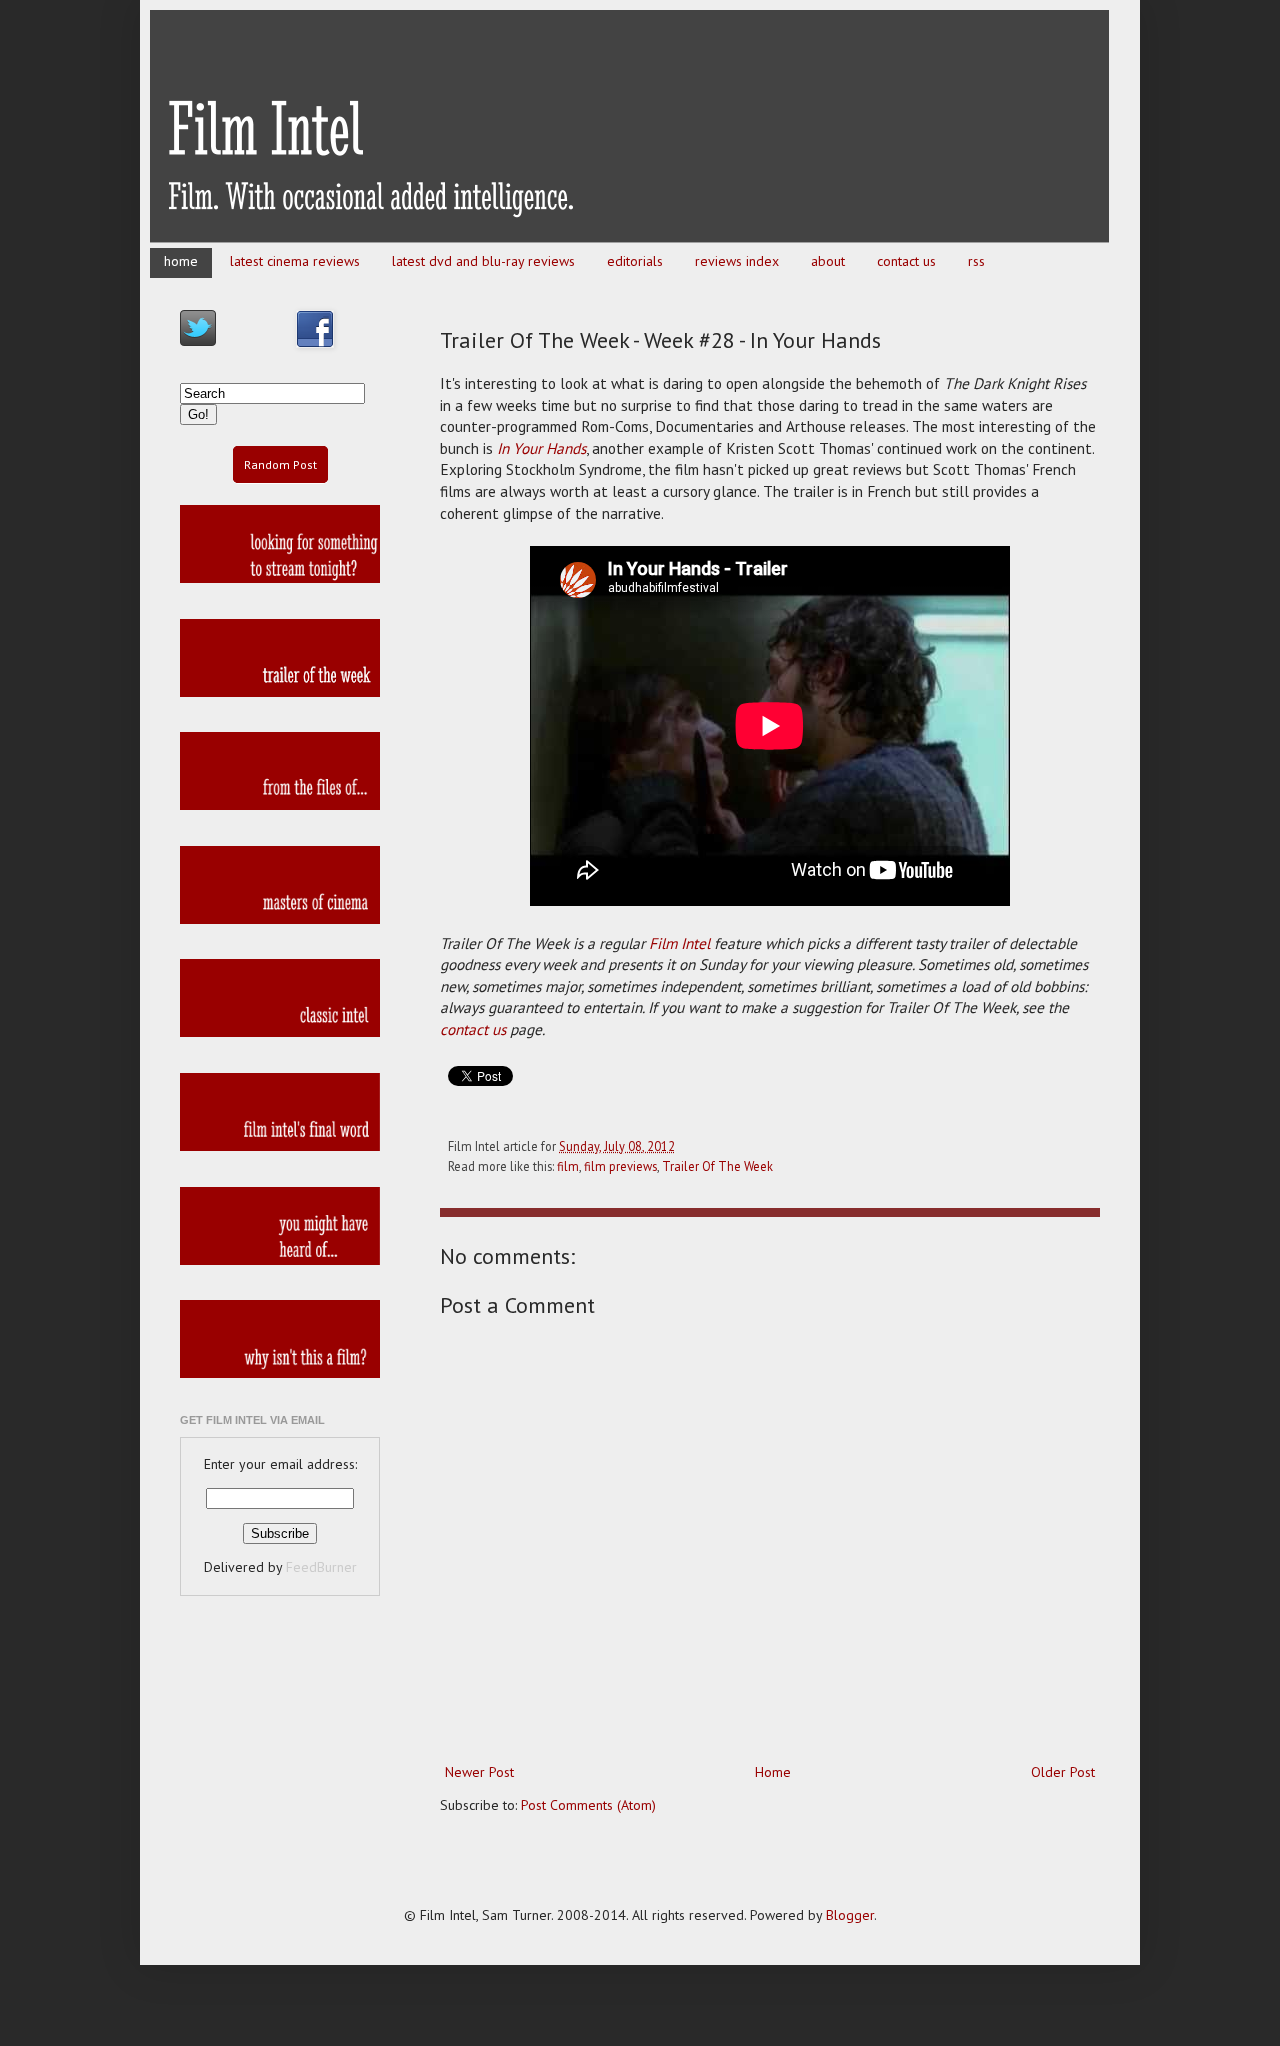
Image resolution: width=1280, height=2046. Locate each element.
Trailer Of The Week (717, 1166)
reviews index (737, 261)
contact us (906, 261)
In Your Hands (541, 448)
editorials (635, 261)
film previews (620, 1166)
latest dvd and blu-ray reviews (483, 261)
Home (773, 1772)
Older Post (1063, 1772)
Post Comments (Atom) (588, 1805)
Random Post (280, 464)
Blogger (850, 1915)
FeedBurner (321, 1567)
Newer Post (479, 1772)
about (828, 261)
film (568, 1166)
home (181, 261)
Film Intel (679, 943)
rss (976, 261)
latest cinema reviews (295, 261)
